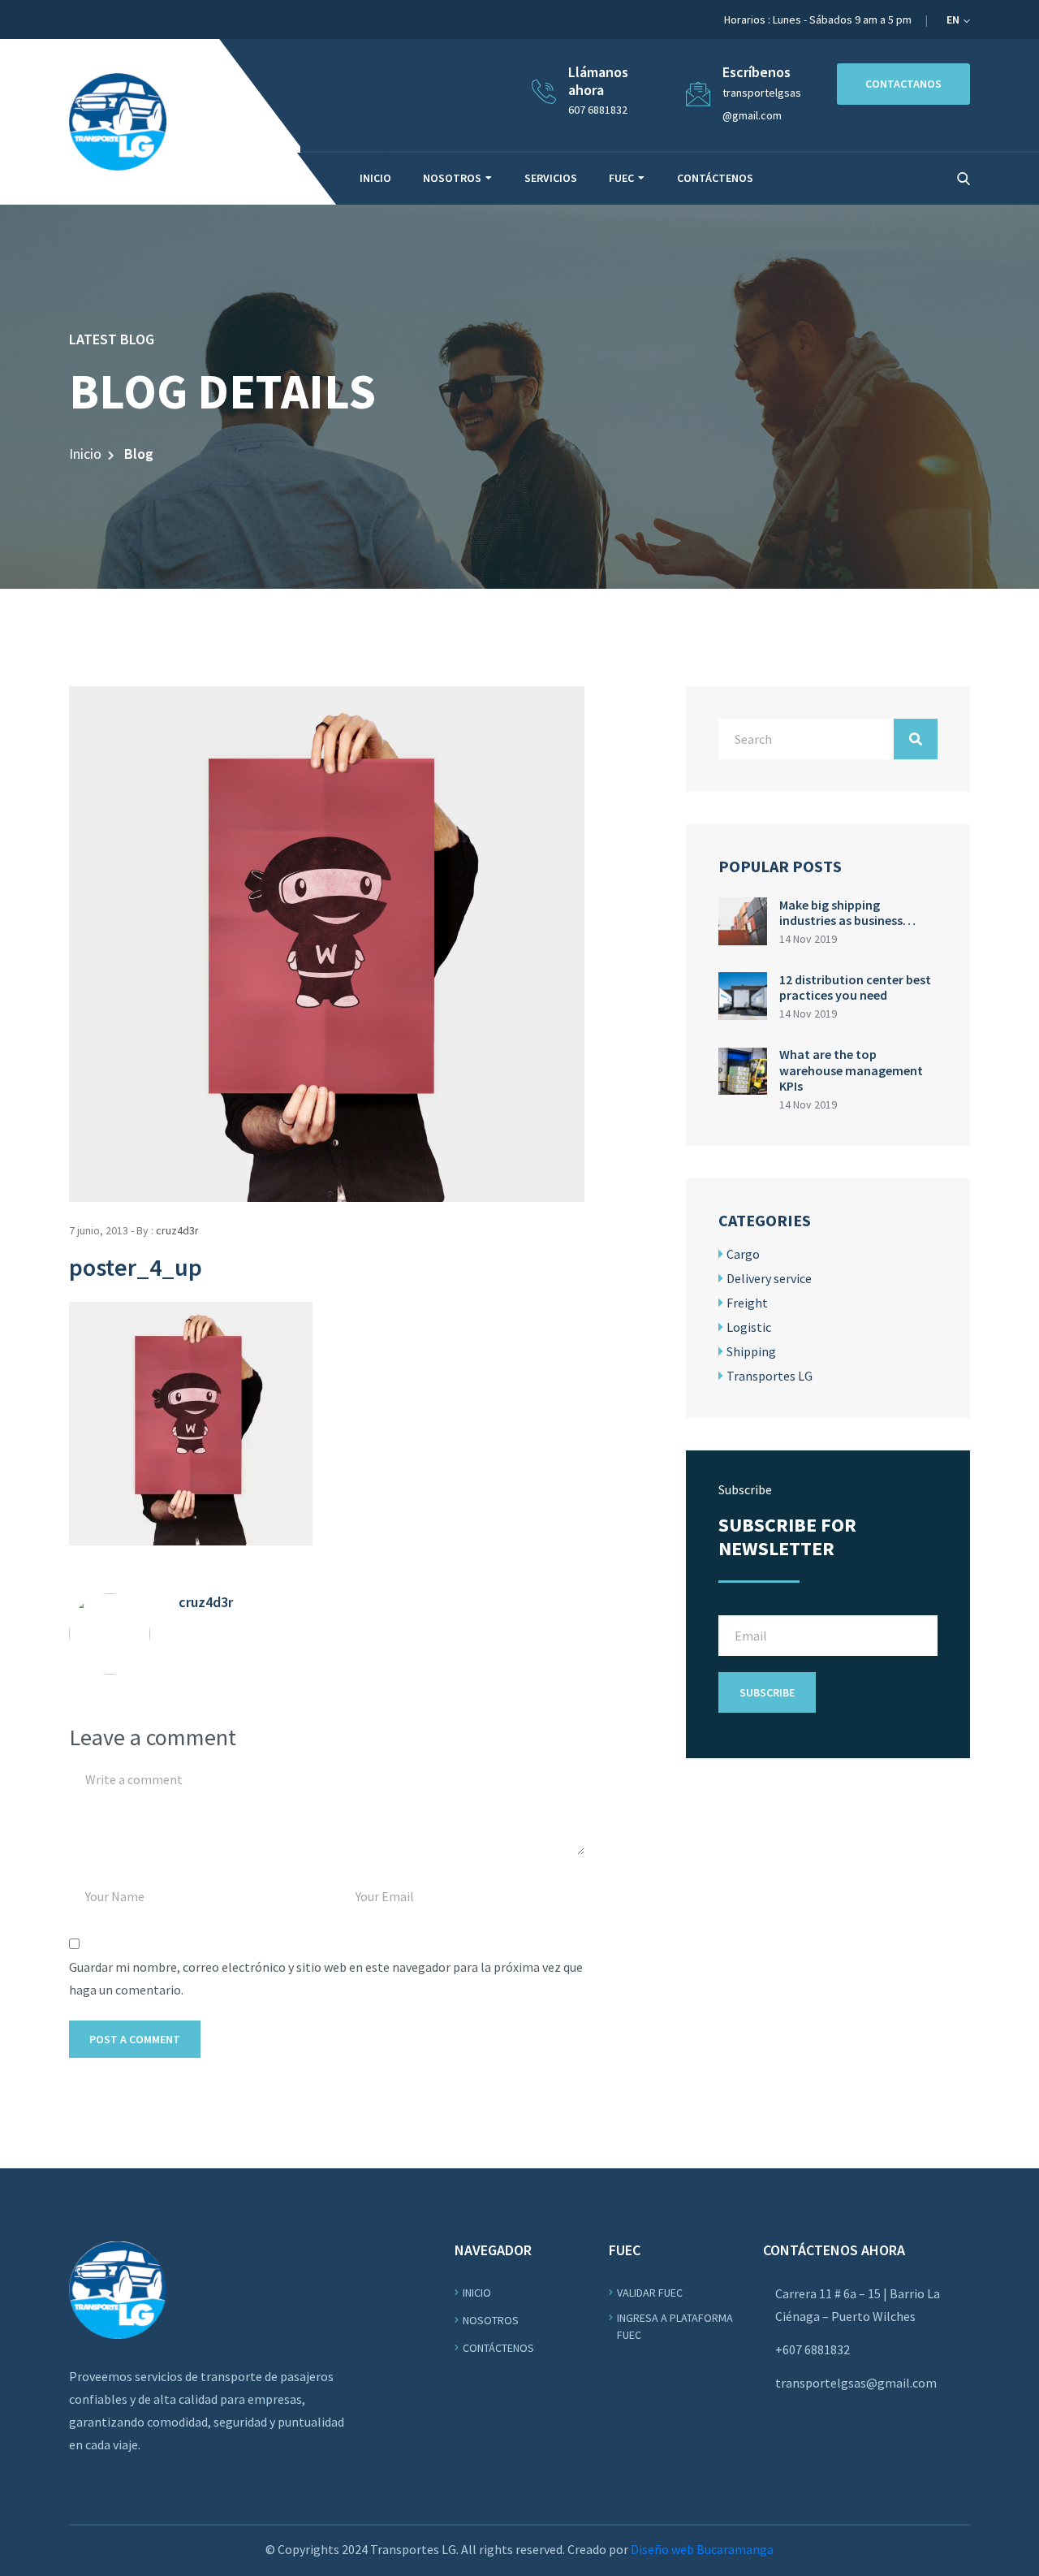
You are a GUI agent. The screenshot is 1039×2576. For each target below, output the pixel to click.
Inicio (375, 178)
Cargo (743, 1254)
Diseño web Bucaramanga (702, 2549)
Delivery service (769, 1278)
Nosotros (452, 178)
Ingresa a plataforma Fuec (675, 2326)
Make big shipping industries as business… (847, 912)
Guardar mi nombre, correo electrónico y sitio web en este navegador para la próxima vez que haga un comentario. (326, 1978)
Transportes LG (770, 1376)
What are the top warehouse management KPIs (851, 1070)
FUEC (621, 178)
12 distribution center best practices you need (855, 987)
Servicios (551, 178)
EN (954, 19)
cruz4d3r (177, 1230)
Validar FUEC (650, 2293)
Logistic (749, 1327)
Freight (747, 1303)
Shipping (751, 1351)
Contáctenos (715, 178)
